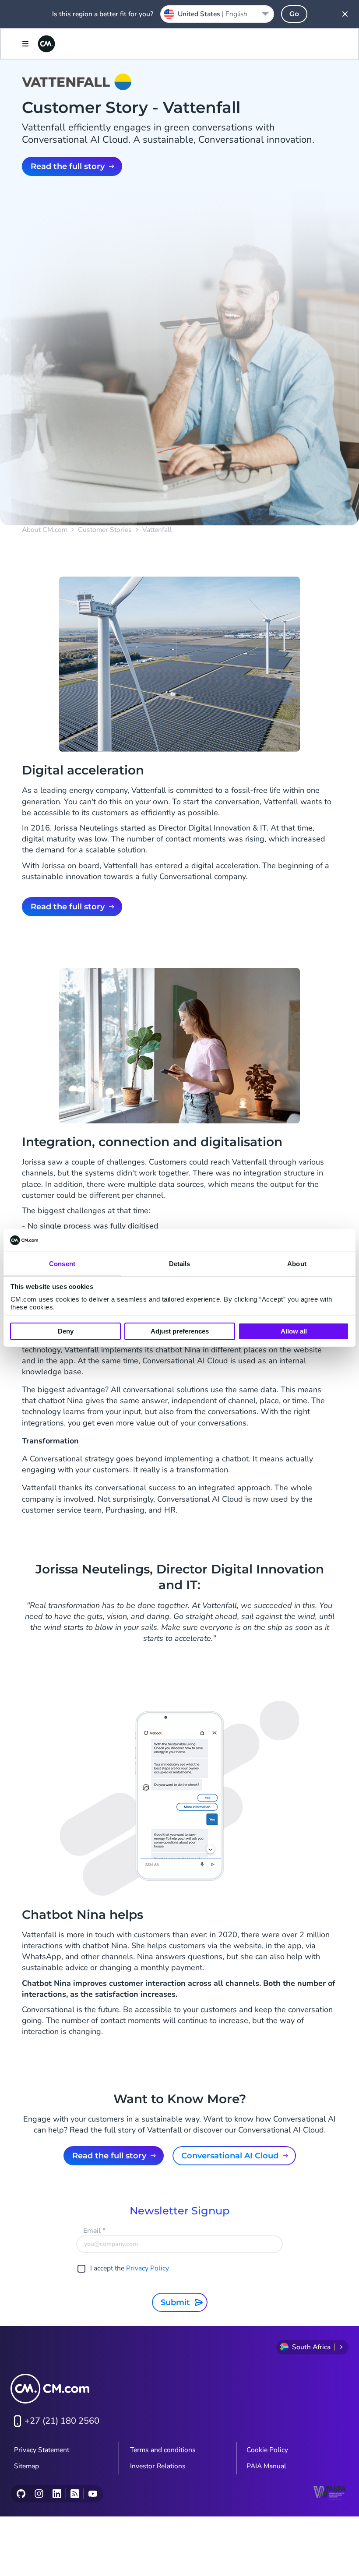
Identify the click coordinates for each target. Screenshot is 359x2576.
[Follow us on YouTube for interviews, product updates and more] (93, 2494)
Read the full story (68, 166)
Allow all (294, 1331)
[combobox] (217, 14)
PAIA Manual (266, 2466)
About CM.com (45, 530)
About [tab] (297, 1264)
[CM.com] (46, 44)
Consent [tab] (62, 1264)
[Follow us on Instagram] (39, 2494)
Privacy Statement (42, 2450)
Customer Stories (105, 530)
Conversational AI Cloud (230, 2156)
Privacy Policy (148, 2268)
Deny (66, 1331)
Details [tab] (180, 1264)
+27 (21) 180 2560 (62, 2421)
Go (294, 14)
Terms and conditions (163, 2450)
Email (94, 2231)
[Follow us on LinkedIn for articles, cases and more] (57, 2494)
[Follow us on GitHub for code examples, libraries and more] (21, 2494)
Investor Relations (158, 2466)
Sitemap (26, 2466)
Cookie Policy (267, 2450)
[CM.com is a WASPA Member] (331, 2493)
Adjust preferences (180, 1331)
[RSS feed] (75, 2494)
